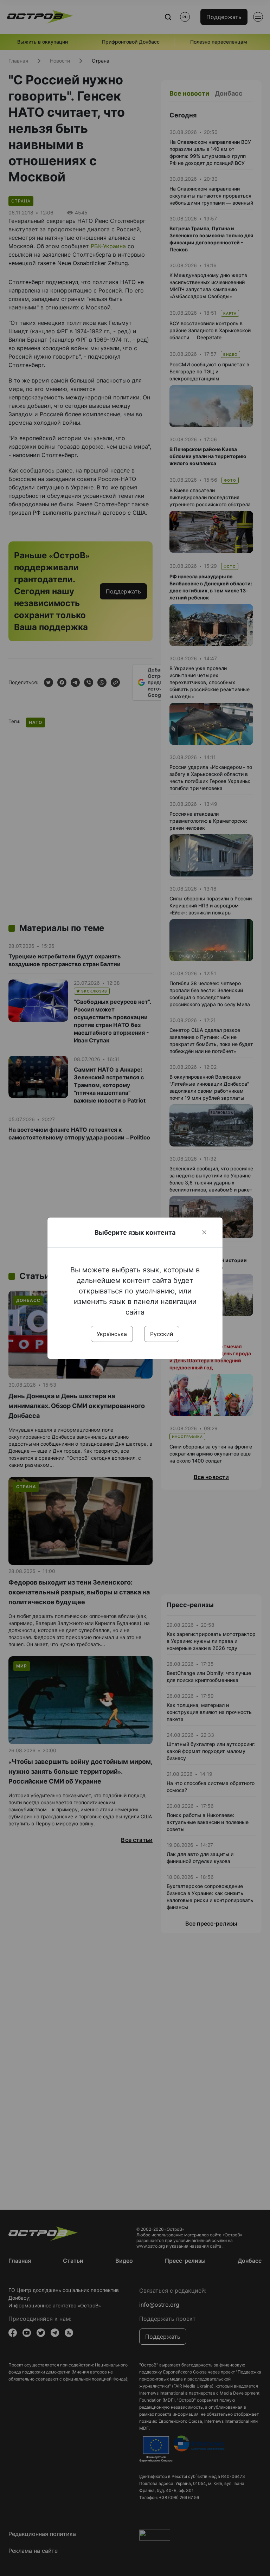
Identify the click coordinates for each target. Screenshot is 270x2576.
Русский (162, 1334)
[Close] (204, 1232)
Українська (112, 1334)
